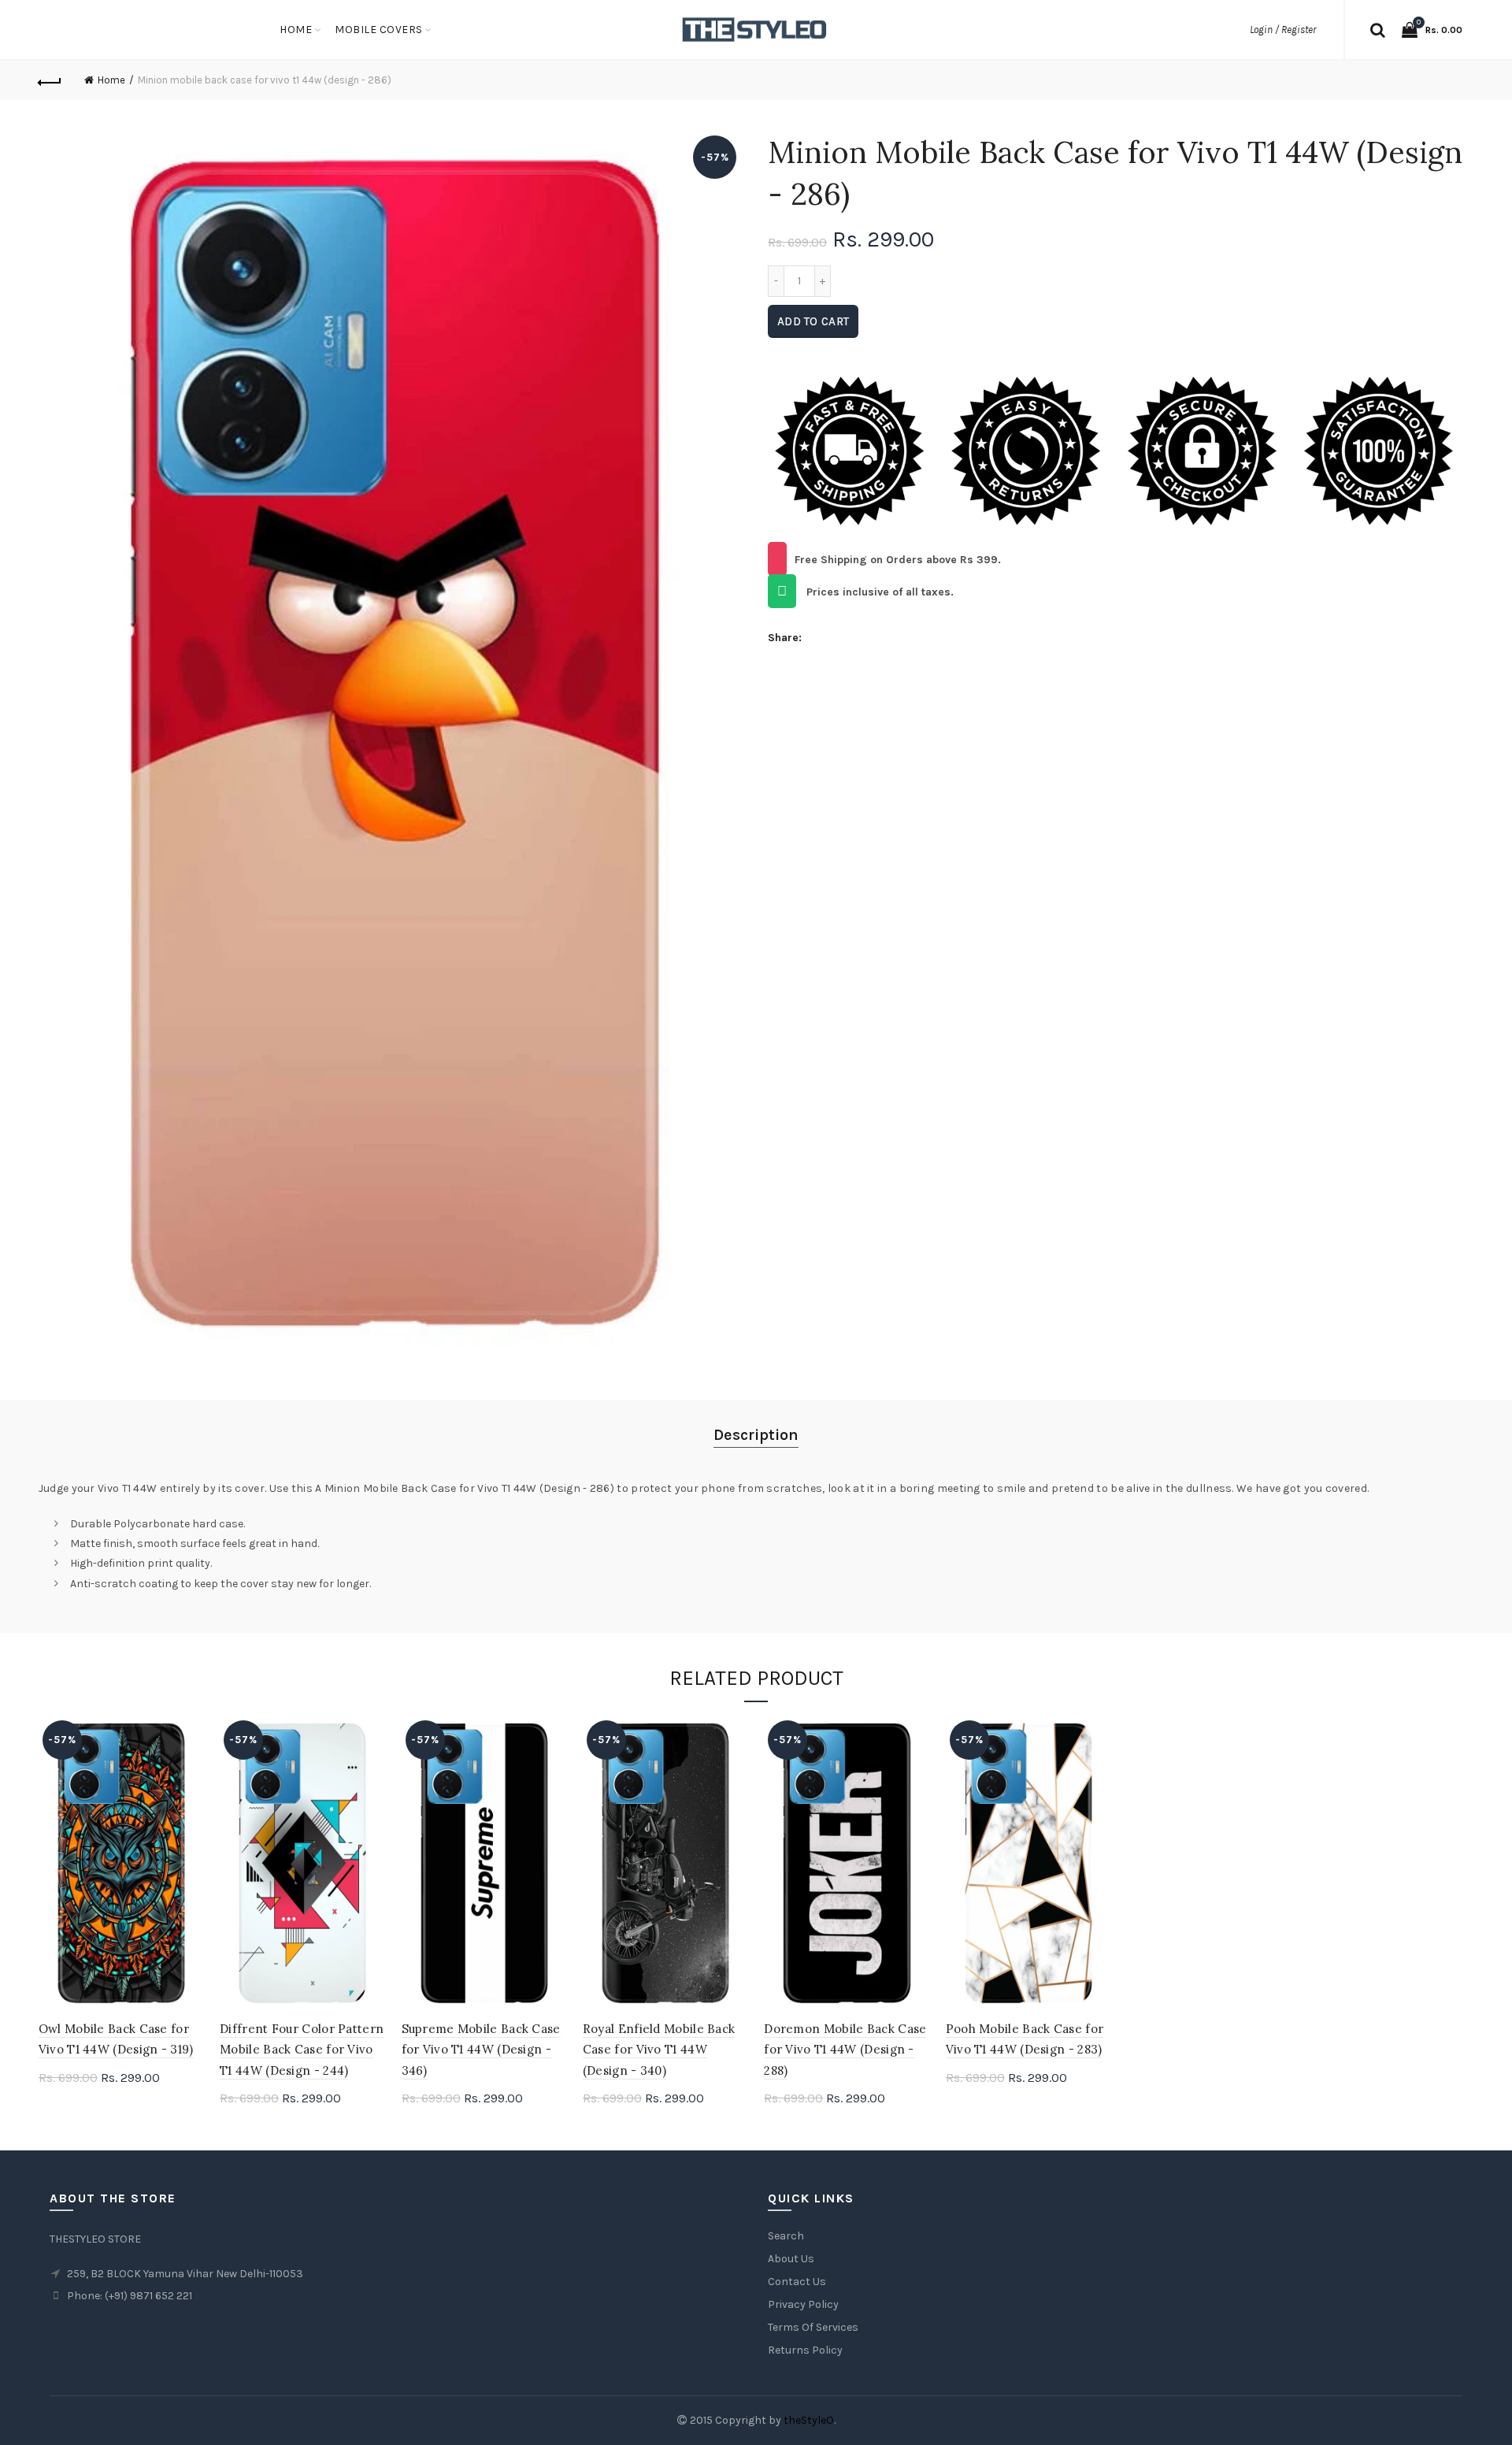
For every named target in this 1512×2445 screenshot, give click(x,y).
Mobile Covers (379, 30)
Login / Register (1283, 30)
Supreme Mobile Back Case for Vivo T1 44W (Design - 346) (481, 2050)
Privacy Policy (803, 2304)
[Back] (50, 80)
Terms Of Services (813, 2327)
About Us (791, 2259)
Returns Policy (805, 2350)
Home (296, 30)
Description (756, 1435)
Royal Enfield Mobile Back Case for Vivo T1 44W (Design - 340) (659, 2050)
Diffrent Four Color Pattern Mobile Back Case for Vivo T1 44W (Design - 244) (302, 2050)
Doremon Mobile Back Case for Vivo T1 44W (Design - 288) (845, 2050)
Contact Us (797, 2282)
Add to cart (813, 321)
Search (786, 2236)
